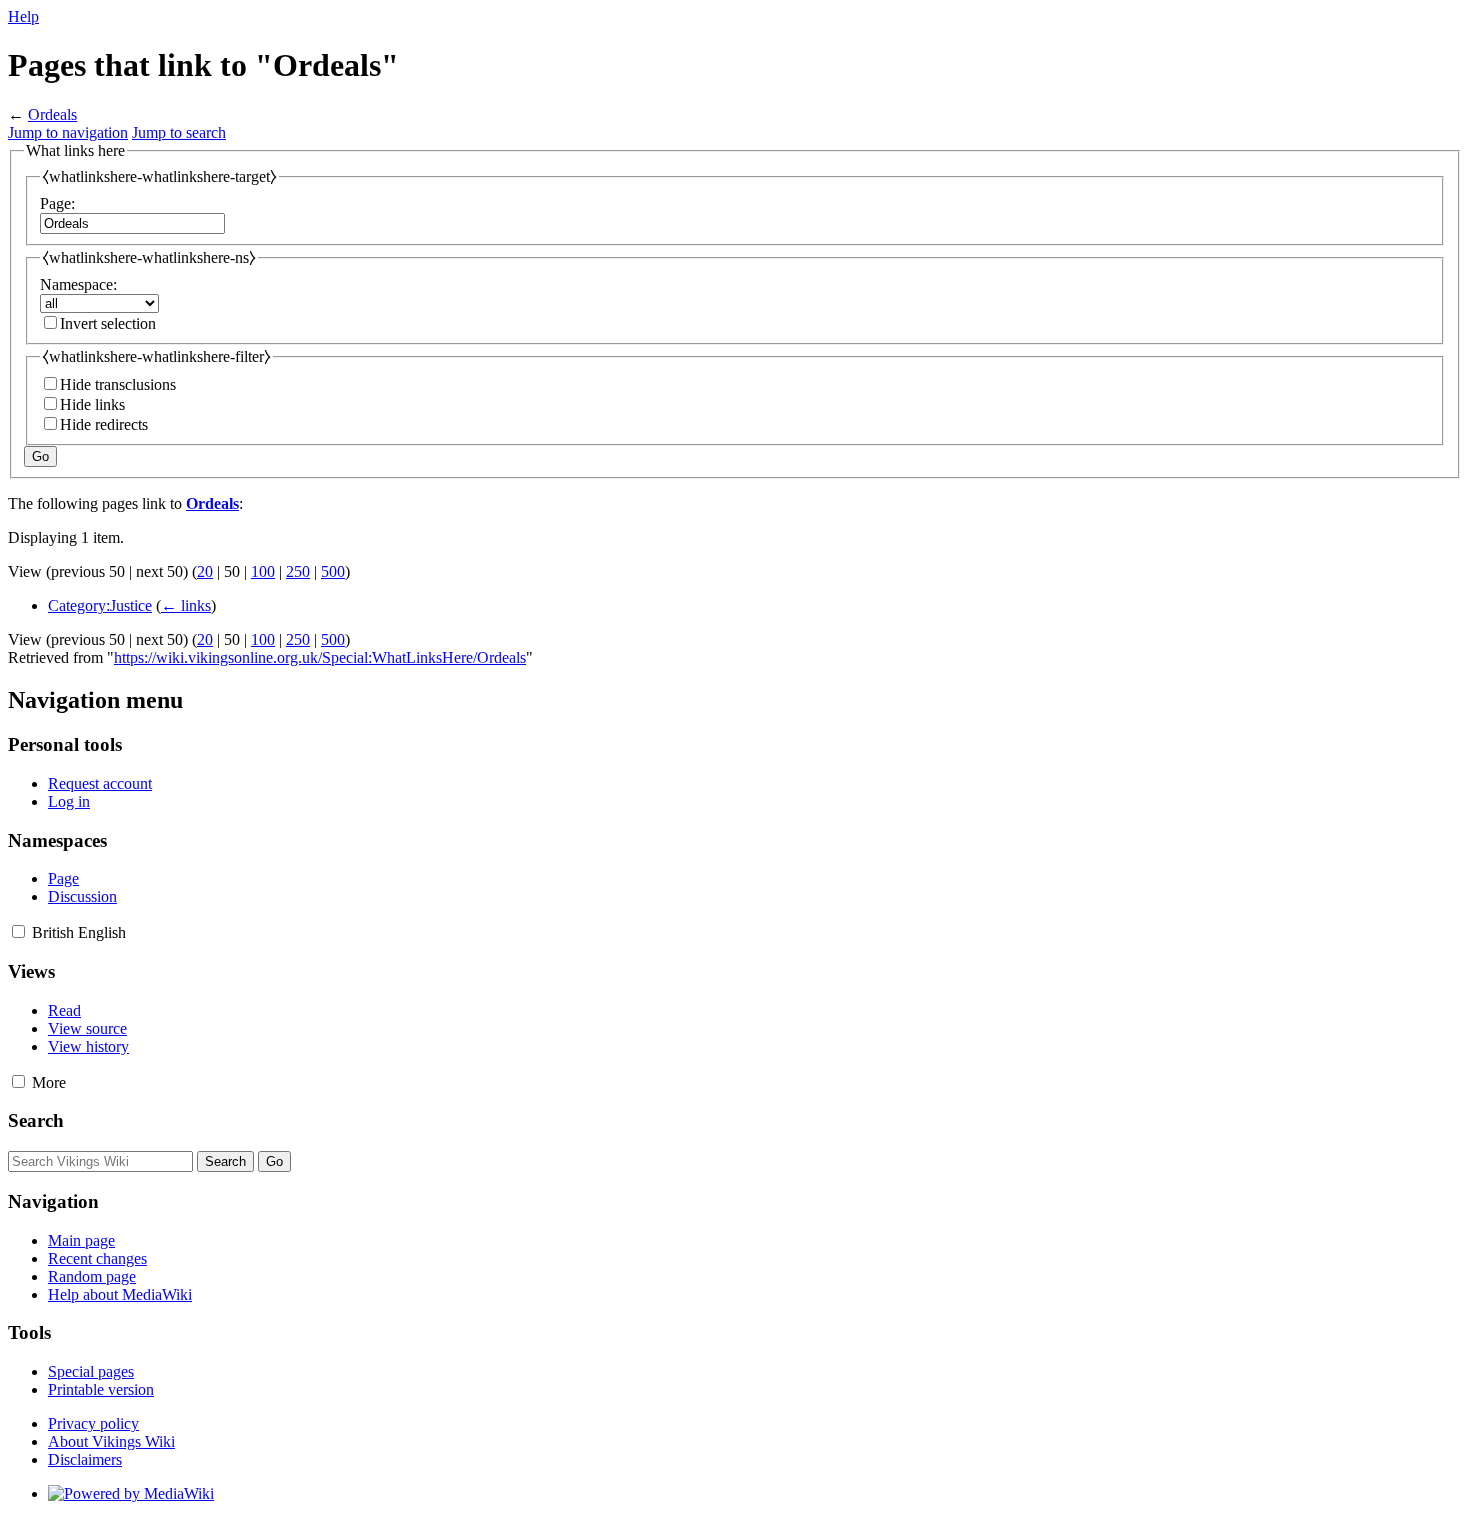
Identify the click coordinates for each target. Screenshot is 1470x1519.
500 (333, 571)
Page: (57, 203)
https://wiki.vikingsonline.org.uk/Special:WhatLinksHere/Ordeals (320, 657)
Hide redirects (104, 424)
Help (23, 16)
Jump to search (179, 132)
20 (205, 571)
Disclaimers (85, 1459)
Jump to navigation (68, 132)
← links (186, 605)
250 (298, 571)
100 (263, 571)
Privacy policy (93, 1423)
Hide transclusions (118, 384)
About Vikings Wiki (111, 1441)
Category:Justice (100, 605)
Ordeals (52, 114)
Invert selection (108, 323)
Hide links (92, 404)
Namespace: (78, 284)
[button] (18, 931)
